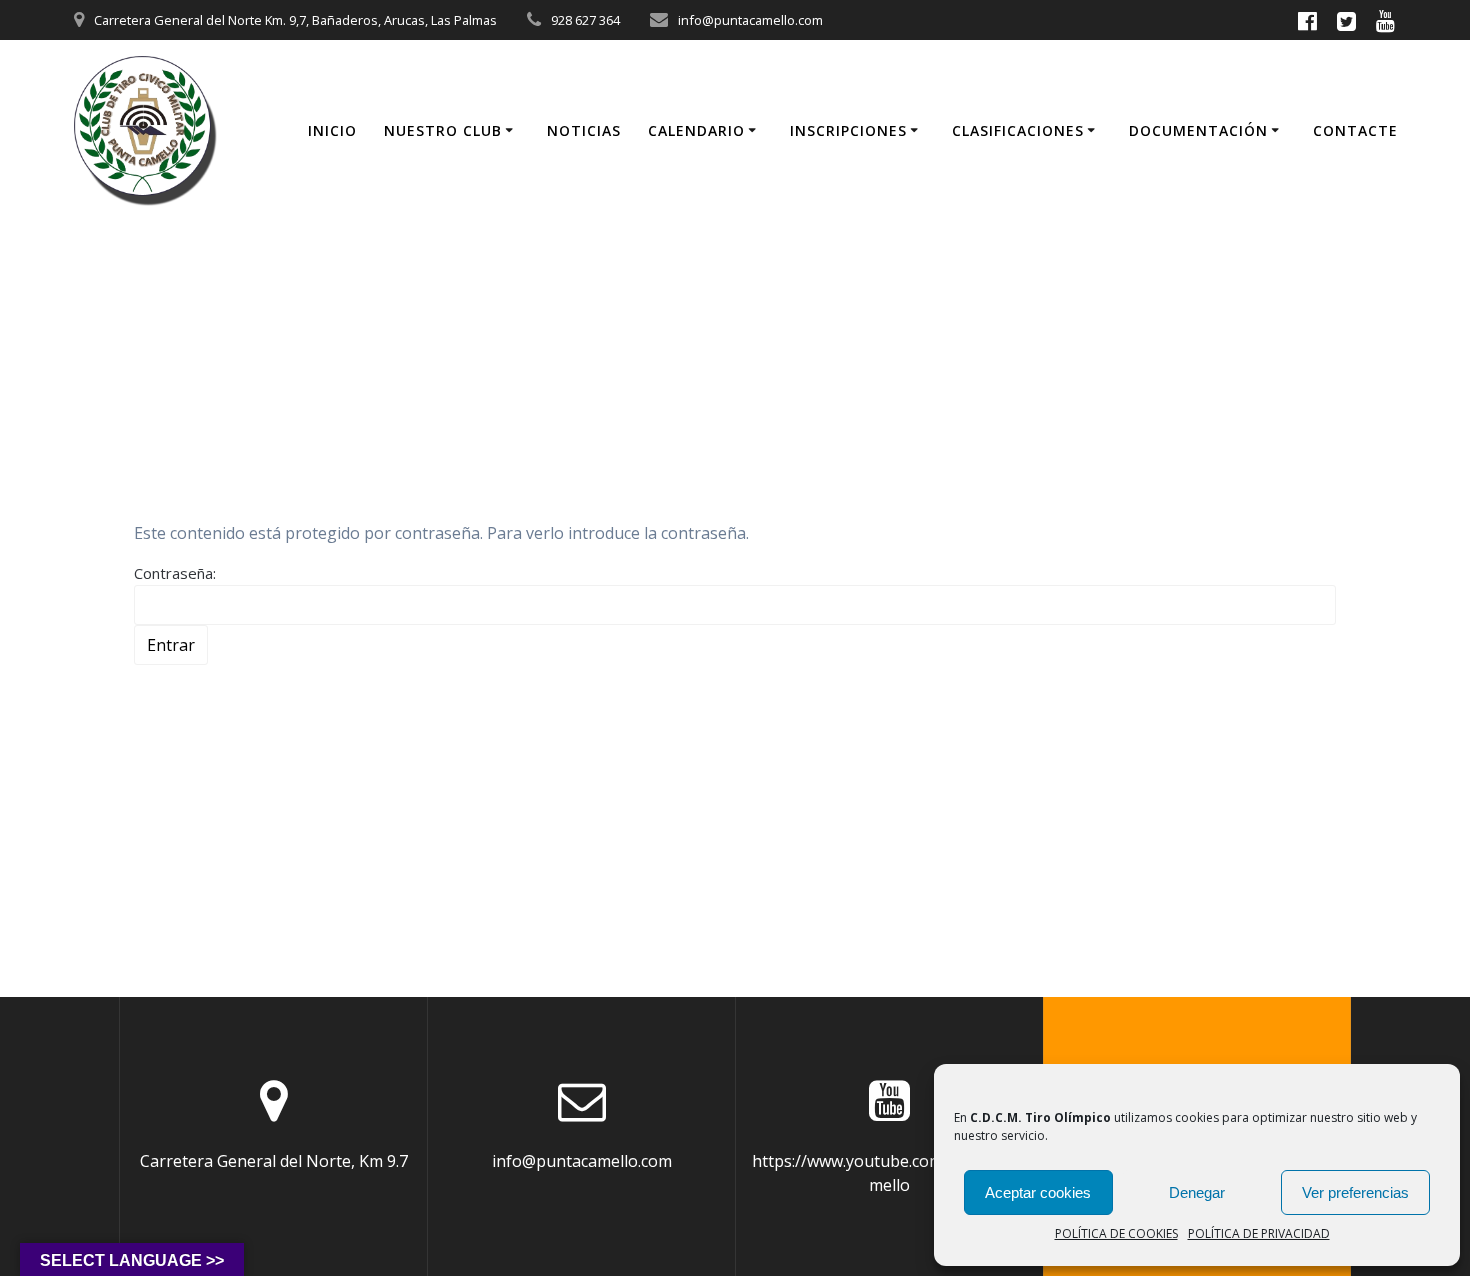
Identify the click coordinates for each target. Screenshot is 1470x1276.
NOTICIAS (584, 130)
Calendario (696, 130)
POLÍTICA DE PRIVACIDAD (1259, 1233)
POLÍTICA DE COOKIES (1116, 1233)
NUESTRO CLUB (443, 130)
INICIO (332, 130)
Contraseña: (175, 573)
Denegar (1197, 1192)
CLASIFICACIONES (1018, 130)
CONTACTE (1355, 130)
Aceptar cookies (1038, 1192)
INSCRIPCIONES (848, 130)
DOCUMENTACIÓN (1198, 130)
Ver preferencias (1355, 1192)
